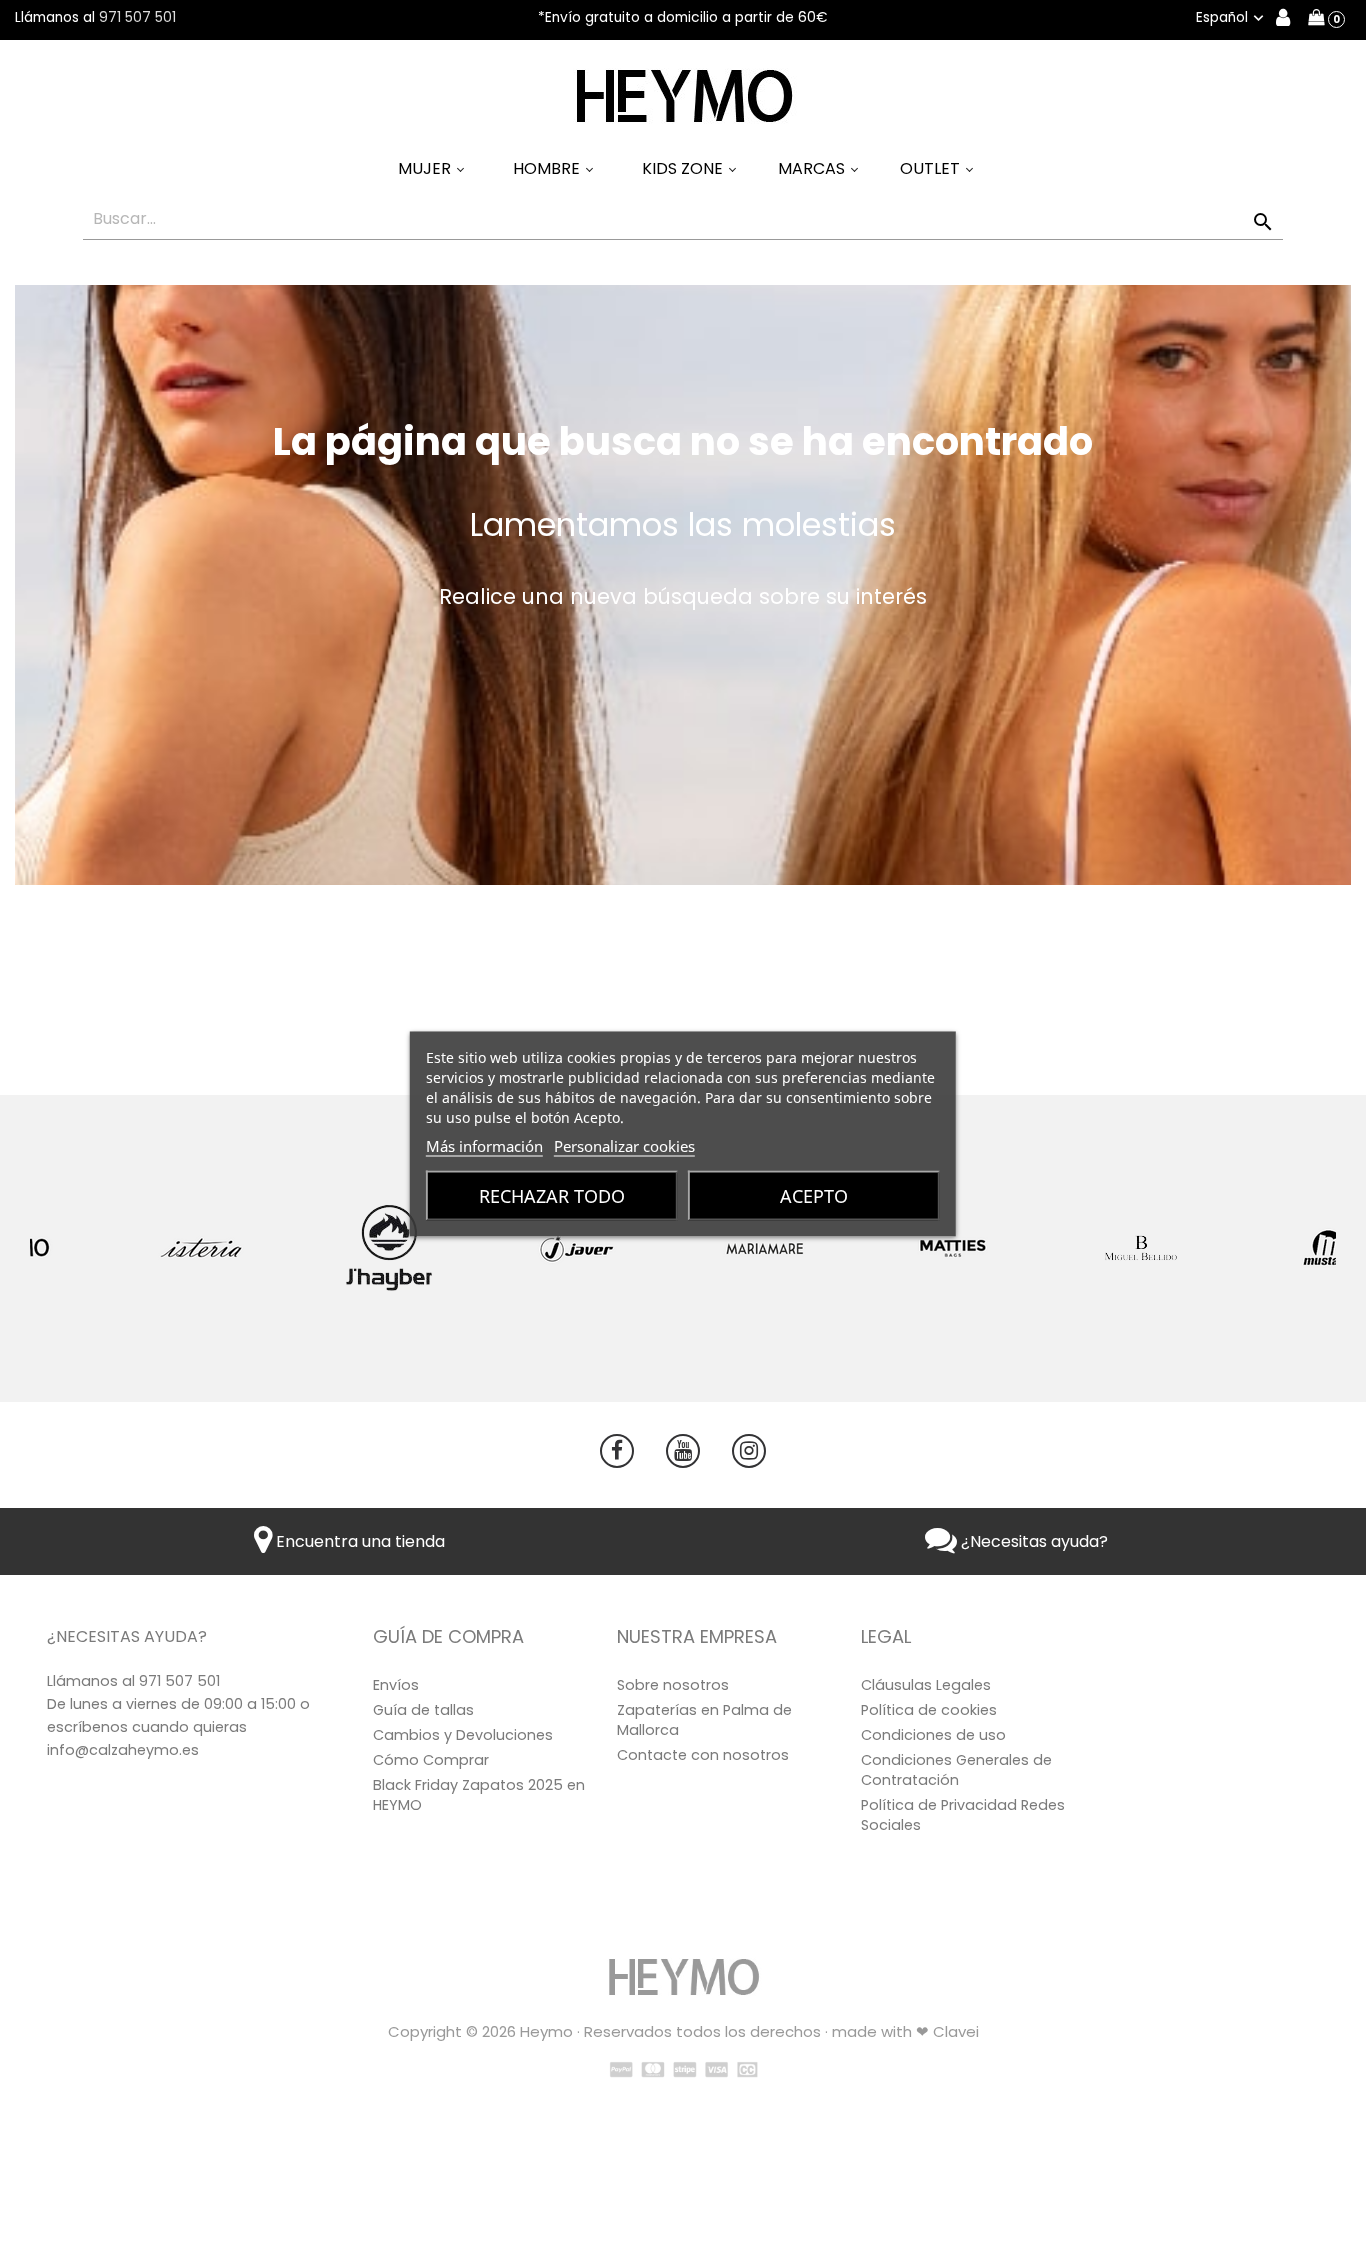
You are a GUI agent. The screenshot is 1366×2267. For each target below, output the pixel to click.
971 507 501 (137, 17)
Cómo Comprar (431, 1760)
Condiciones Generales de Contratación (956, 1770)
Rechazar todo (552, 1195)
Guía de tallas (423, 1710)
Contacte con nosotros (703, 1755)
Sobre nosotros (673, 1685)
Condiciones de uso (933, 1735)
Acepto (814, 1195)
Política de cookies (929, 1710)
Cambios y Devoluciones (463, 1735)
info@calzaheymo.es (123, 1750)
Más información (484, 1145)
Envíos (396, 1685)
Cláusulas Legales (926, 1685)
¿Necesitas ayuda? (1032, 1541)
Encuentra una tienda (358, 1541)
